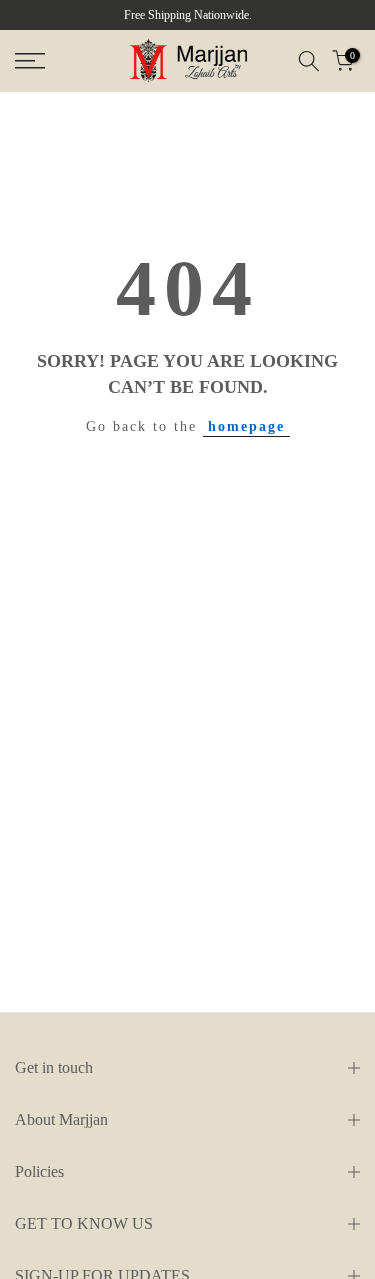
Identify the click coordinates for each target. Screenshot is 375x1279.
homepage (246, 426)
